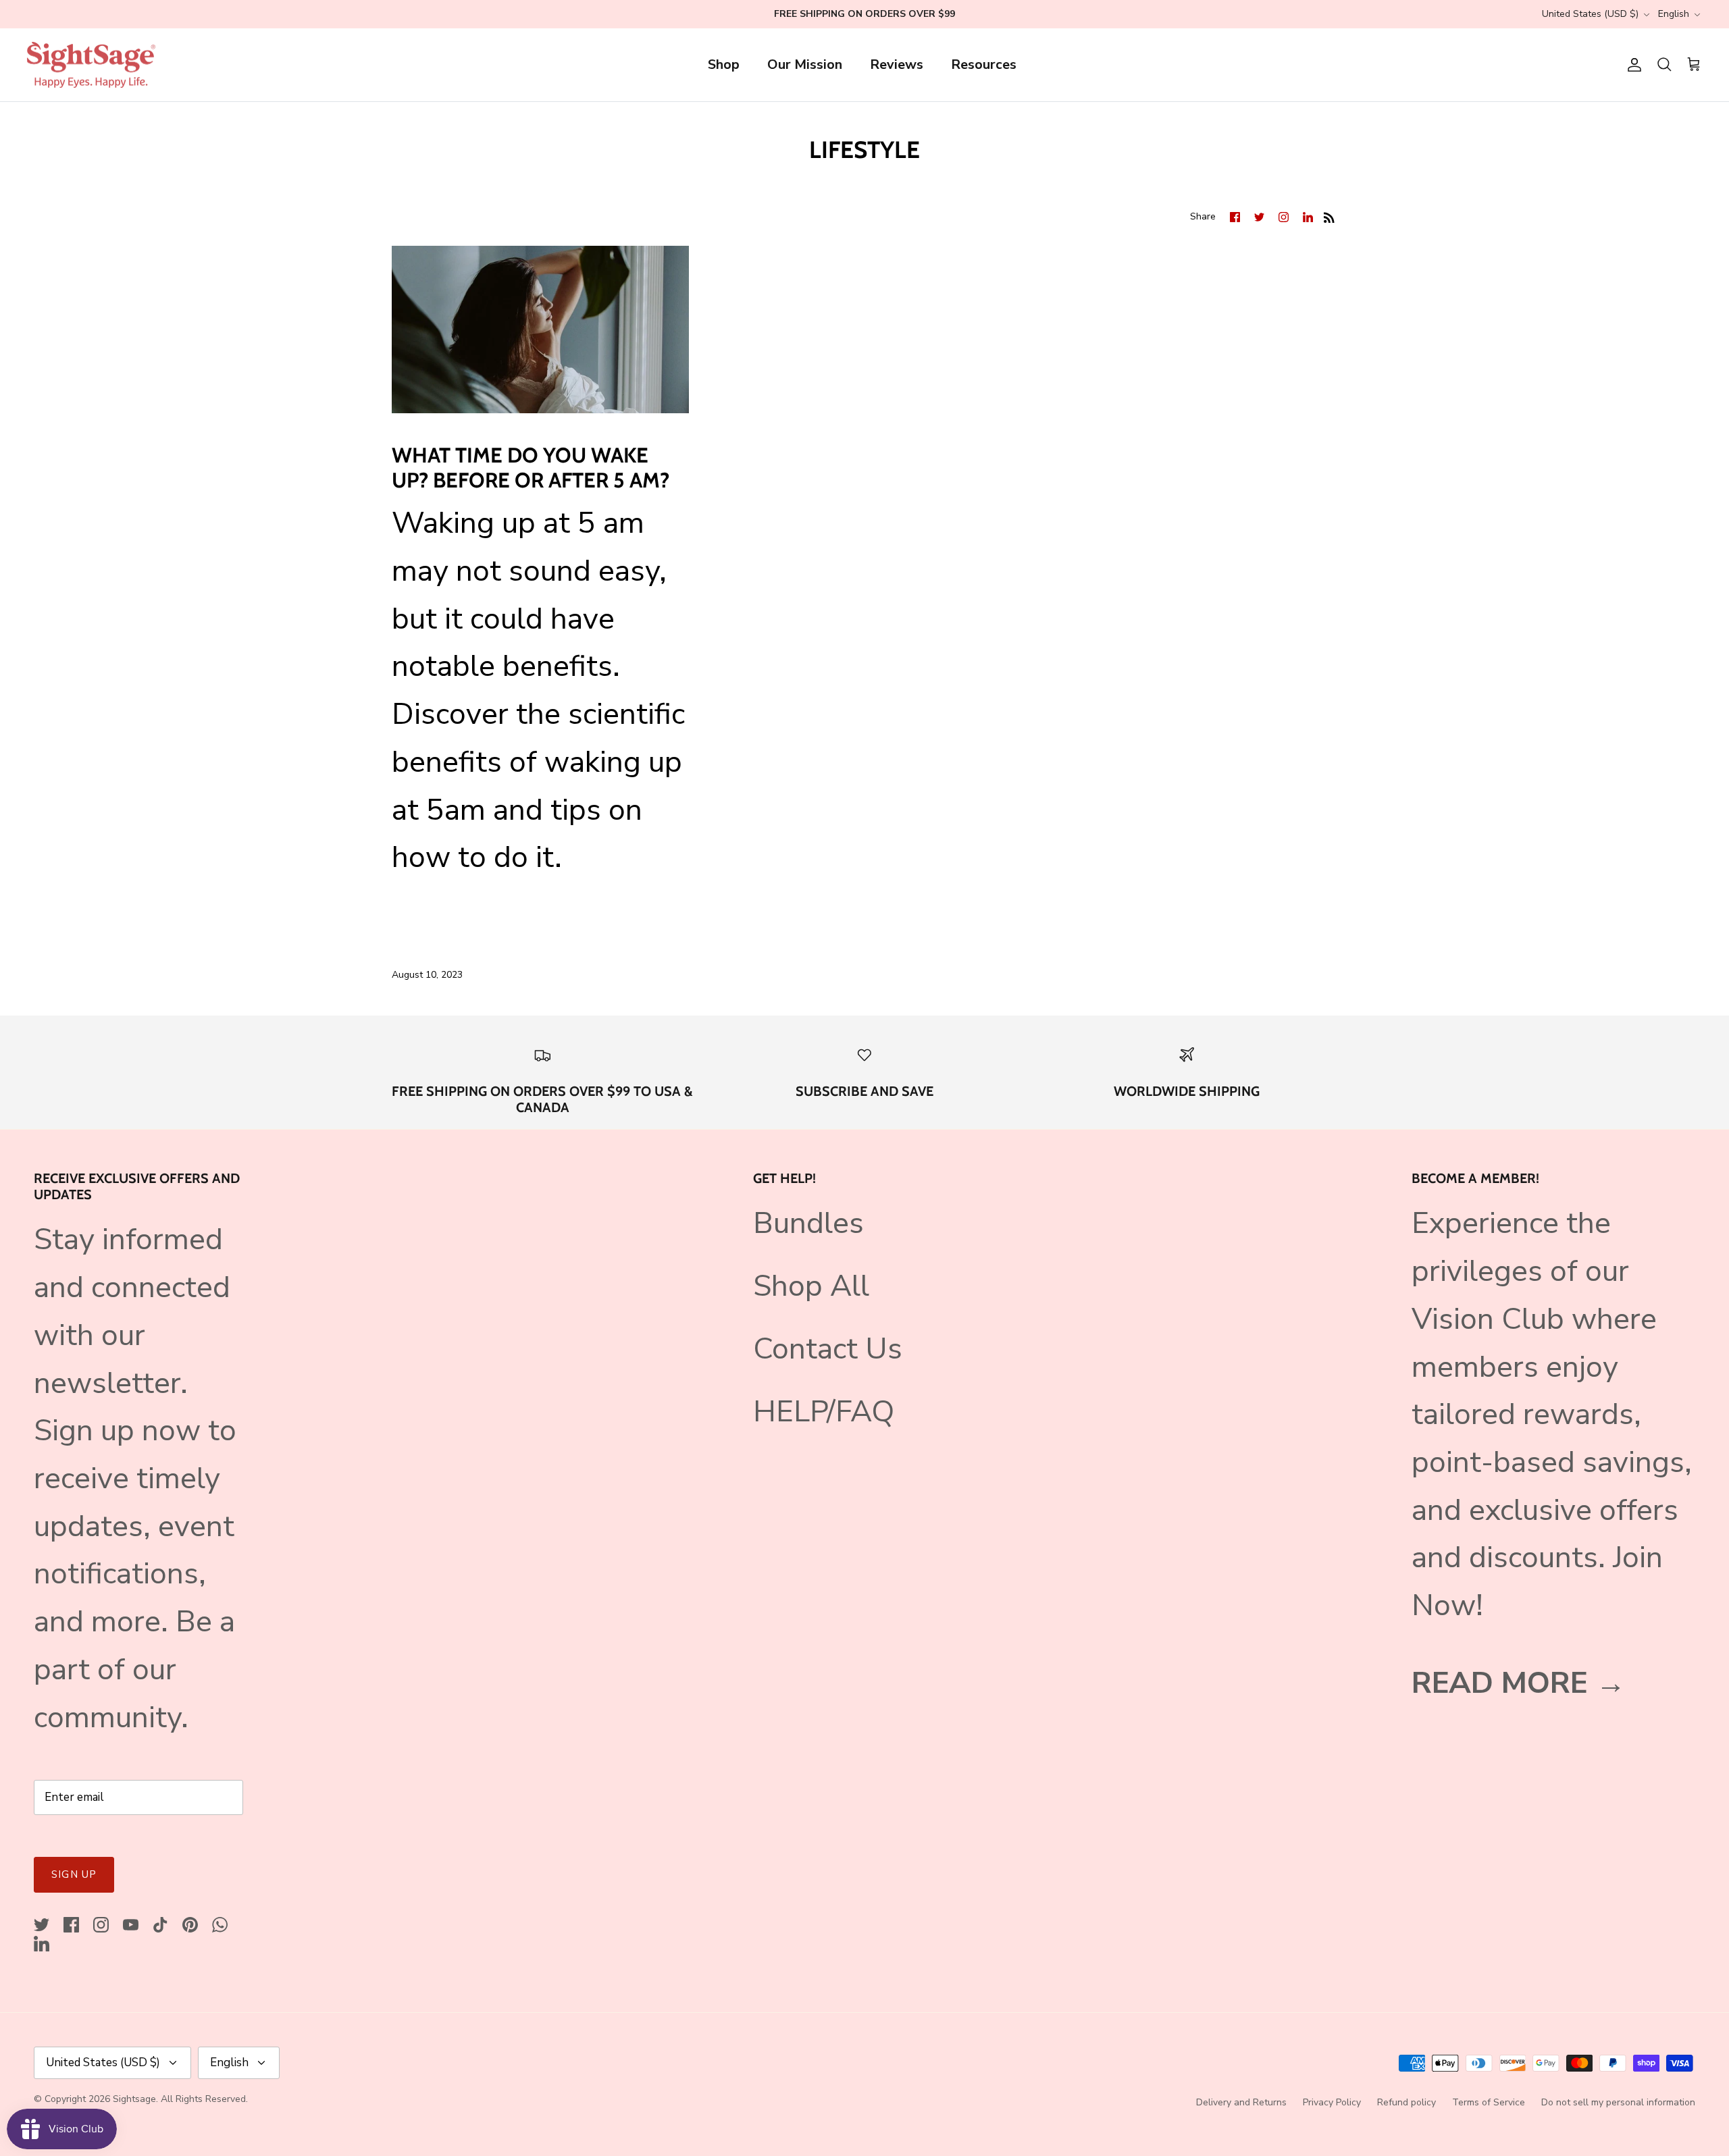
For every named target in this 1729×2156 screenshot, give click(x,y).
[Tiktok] (160, 1925)
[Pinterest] (190, 1925)
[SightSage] (91, 65)
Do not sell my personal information (1618, 2102)
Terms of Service (1489, 2102)
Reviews (897, 64)
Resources (984, 64)
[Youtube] (131, 1925)
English (1674, 14)
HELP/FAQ (824, 1412)
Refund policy (1407, 2102)
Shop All (811, 1286)
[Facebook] (71, 1925)
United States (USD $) (1590, 14)
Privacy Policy (1332, 2102)
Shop (724, 64)
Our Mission (805, 64)
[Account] (1632, 65)
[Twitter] (42, 1925)
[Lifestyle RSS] (1329, 215)
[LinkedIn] (42, 1944)
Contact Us (828, 1349)
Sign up (74, 1874)
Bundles (808, 1223)
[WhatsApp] (220, 1925)
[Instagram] (101, 1925)
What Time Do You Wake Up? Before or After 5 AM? (531, 468)
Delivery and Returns (1241, 2102)
